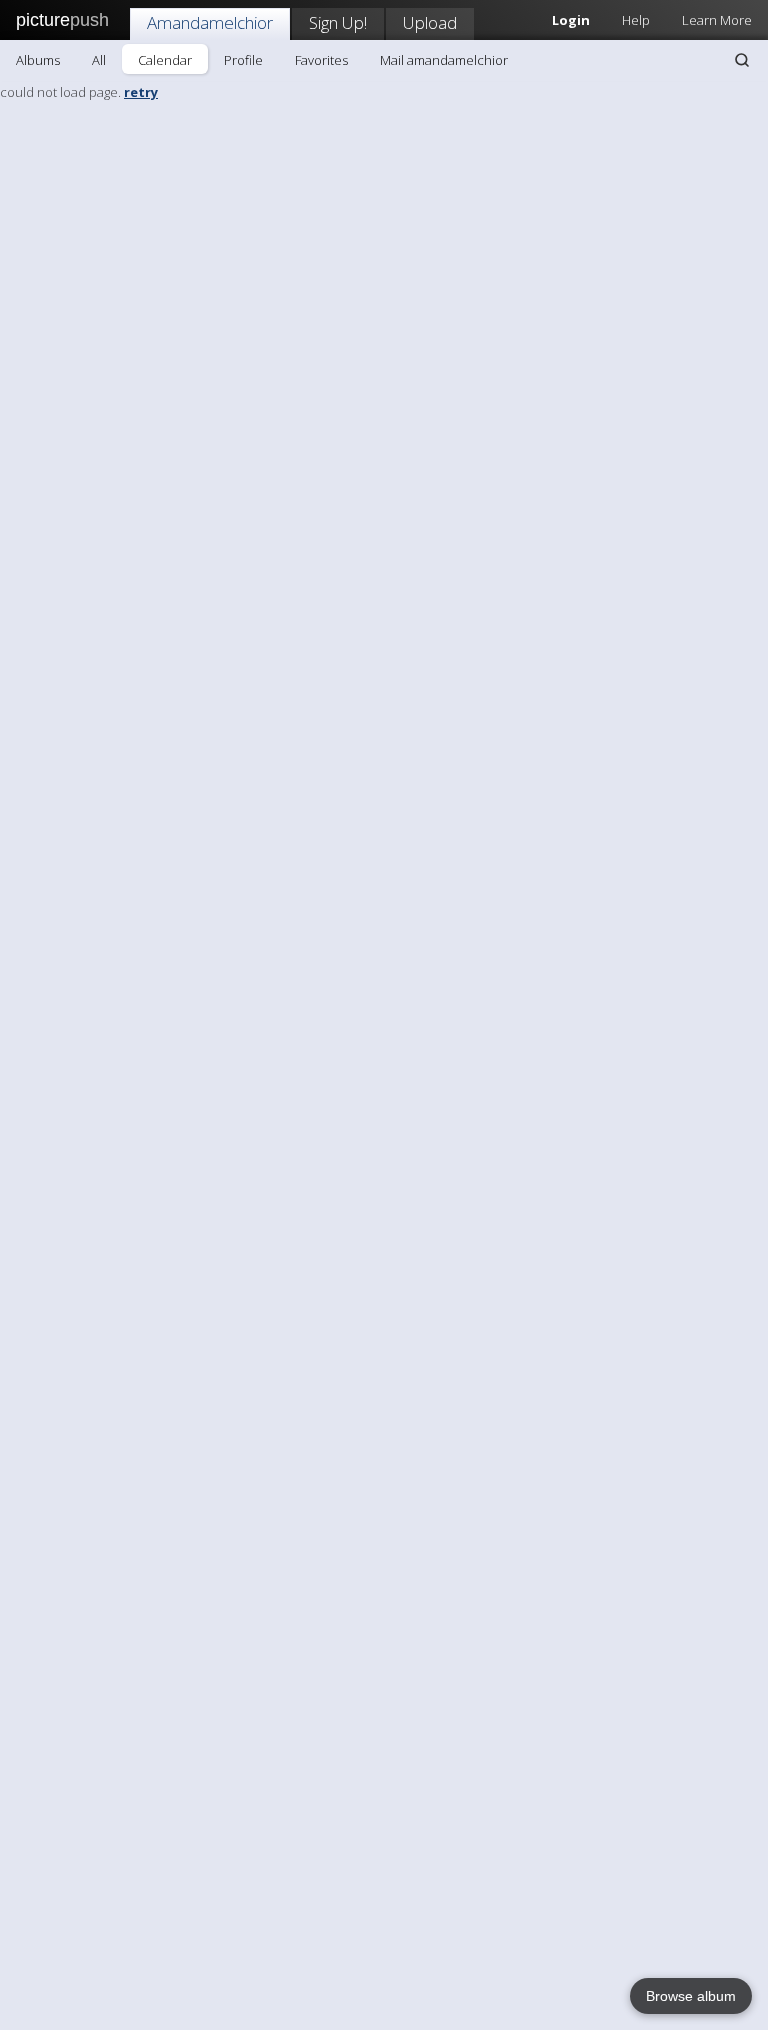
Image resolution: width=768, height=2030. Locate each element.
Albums (38, 60)
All (99, 60)
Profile (243, 60)
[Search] (742, 60)
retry (141, 92)
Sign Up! (338, 22)
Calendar (165, 60)
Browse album (691, 1996)
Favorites (321, 60)
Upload (430, 22)
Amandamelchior (210, 22)
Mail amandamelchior (444, 60)
